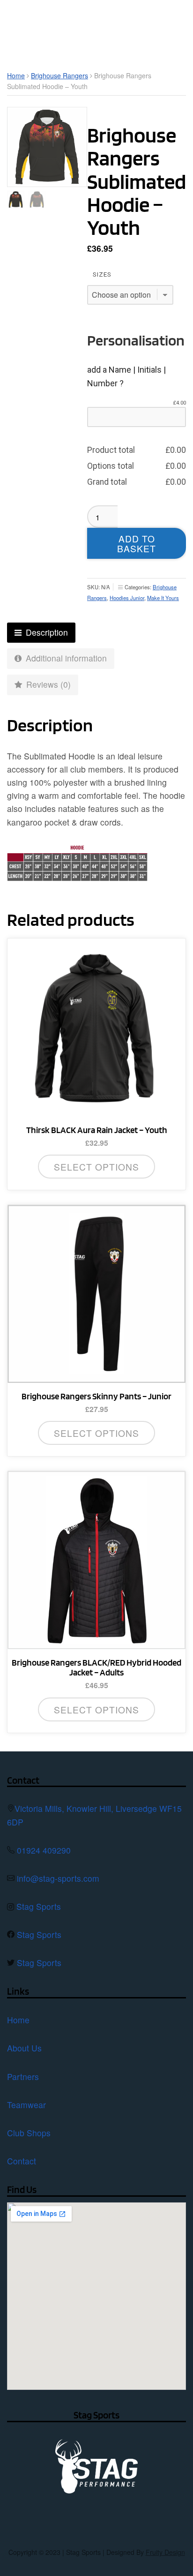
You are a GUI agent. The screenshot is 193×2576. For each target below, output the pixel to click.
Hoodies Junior (127, 598)
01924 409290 (44, 1850)
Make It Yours (163, 598)
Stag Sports (39, 1906)
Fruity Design (165, 2552)
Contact (22, 2161)
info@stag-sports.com (58, 1878)
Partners (23, 2077)
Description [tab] (46, 632)
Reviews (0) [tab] (47, 684)
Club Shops (29, 2133)
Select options (96, 1167)
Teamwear (26, 2105)
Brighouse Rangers (59, 75)
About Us (24, 2048)
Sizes (102, 274)
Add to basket (137, 543)
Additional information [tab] (65, 658)
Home (16, 75)
